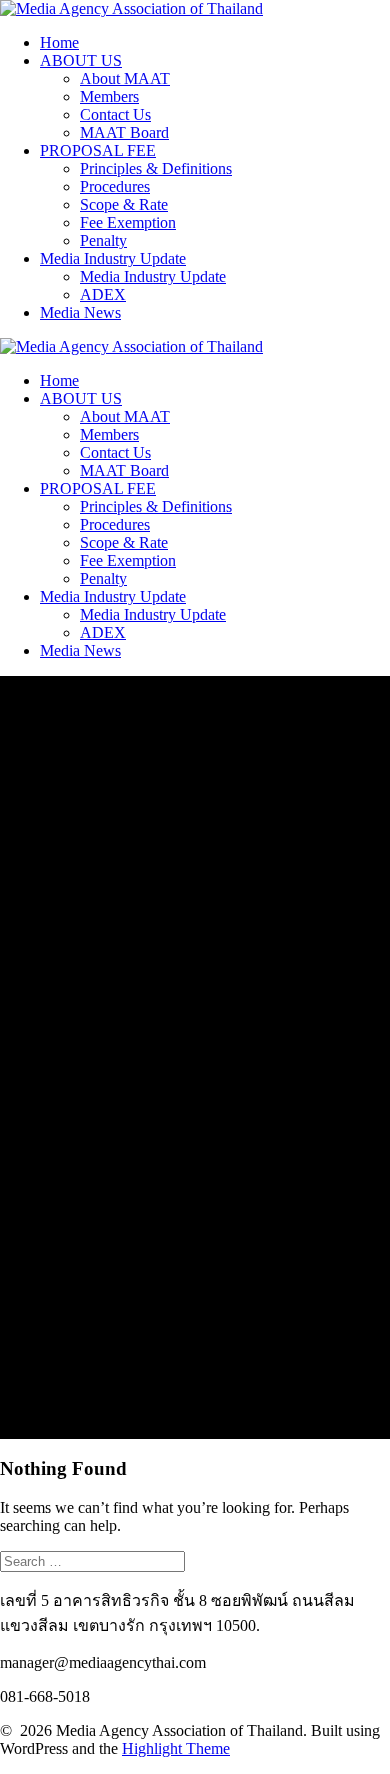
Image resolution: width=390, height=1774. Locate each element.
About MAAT (125, 78)
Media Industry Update (113, 258)
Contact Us (115, 114)
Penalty (103, 240)
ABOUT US (81, 60)
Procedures (115, 186)
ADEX (103, 294)
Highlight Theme (176, 1748)
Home (59, 42)
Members (109, 96)
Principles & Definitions (156, 168)
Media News (80, 312)
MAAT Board (124, 132)
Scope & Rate (124, 204)
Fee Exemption (128, 222)
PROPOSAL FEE (98, 150)
